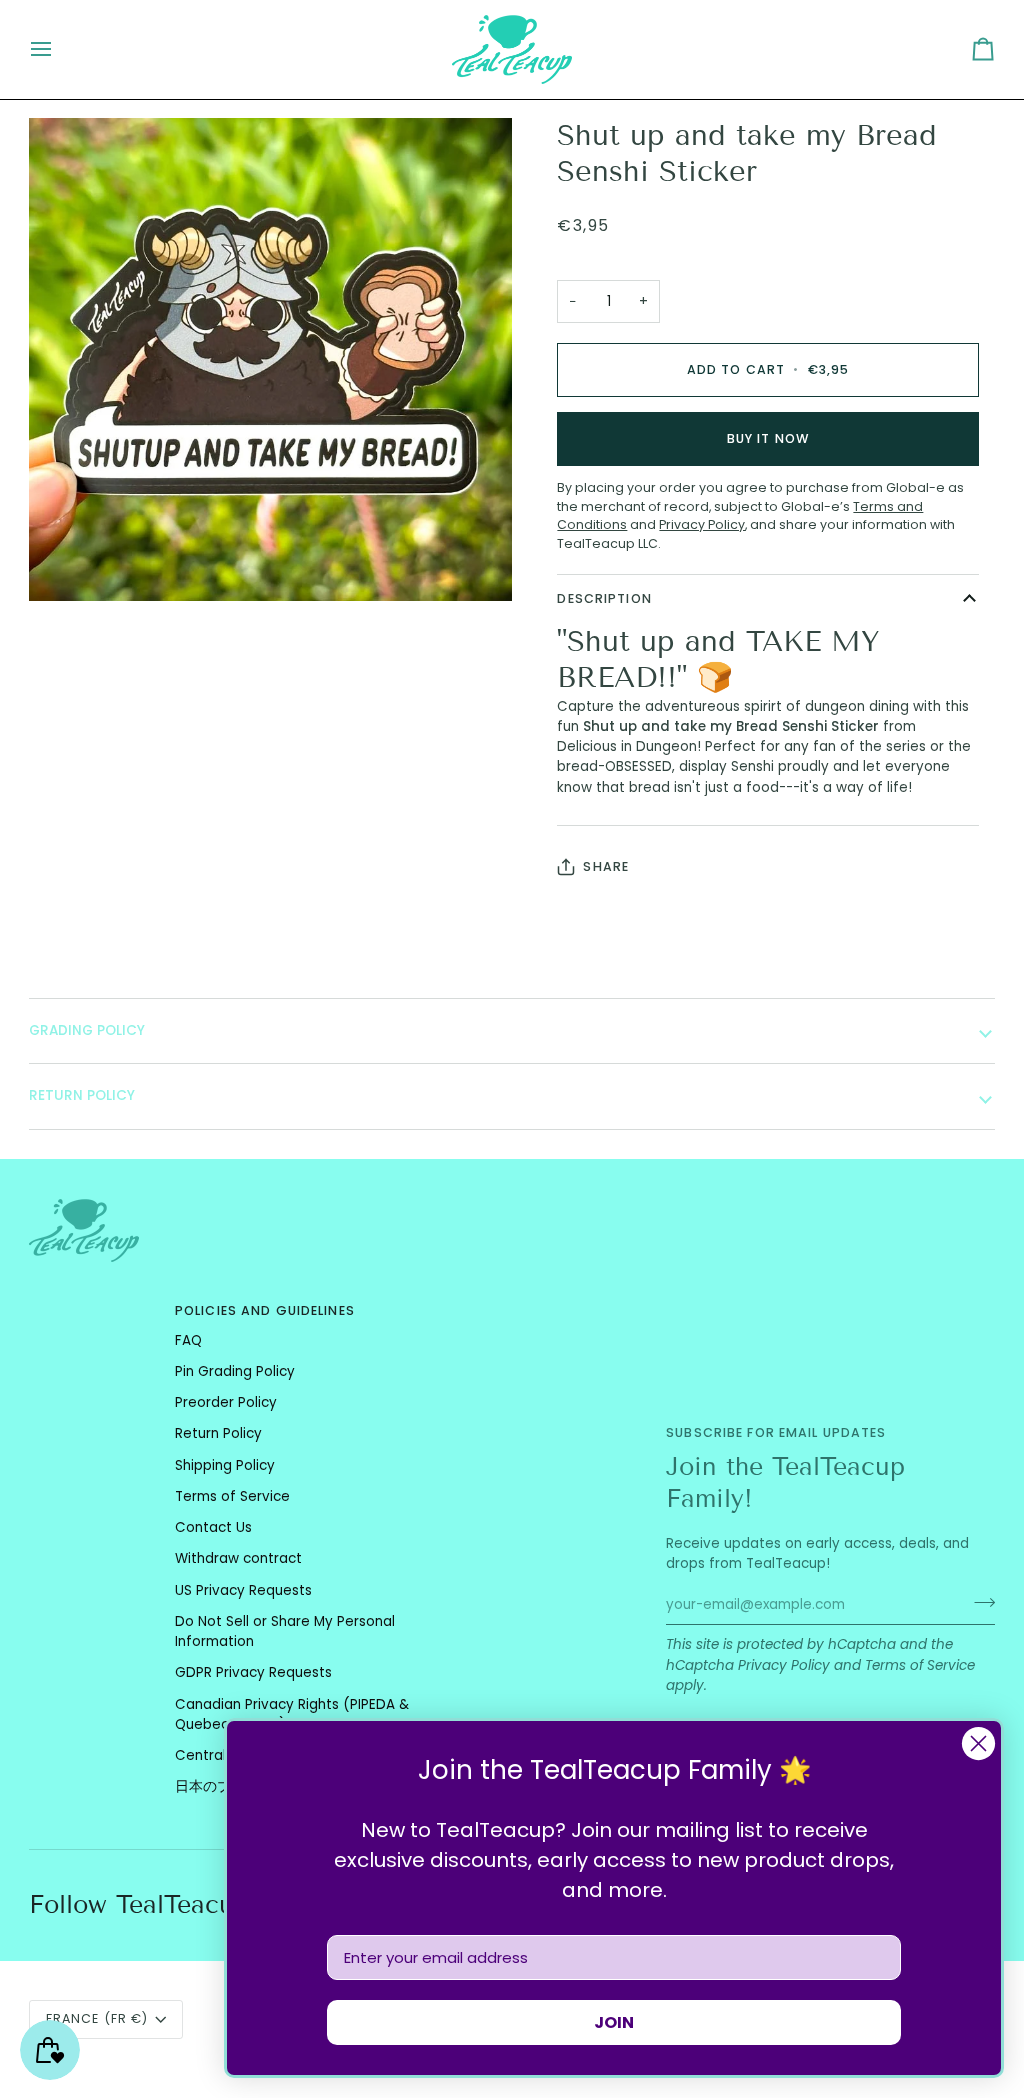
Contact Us (213, 1527)
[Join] (978, 1602)
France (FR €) (97, 2018)
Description (604, 598)
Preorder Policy (226, 1402)
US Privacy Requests (243, 1590)
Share (606, 866)
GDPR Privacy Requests (253, 1672)
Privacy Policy (784, 1665)
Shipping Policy (225, 1465)
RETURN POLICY (82, 1095)
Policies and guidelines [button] (265, 1310)
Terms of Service (920, 1665)
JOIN (614, 2022)
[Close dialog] (978, 1743)
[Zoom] (66, 563)
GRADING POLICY (87, 1030)
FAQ (188, 1340)
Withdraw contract (238, 1558)
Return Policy (218, 1433)
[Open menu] (59, 49)
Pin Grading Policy (235, 1371)
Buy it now (768, 438)
